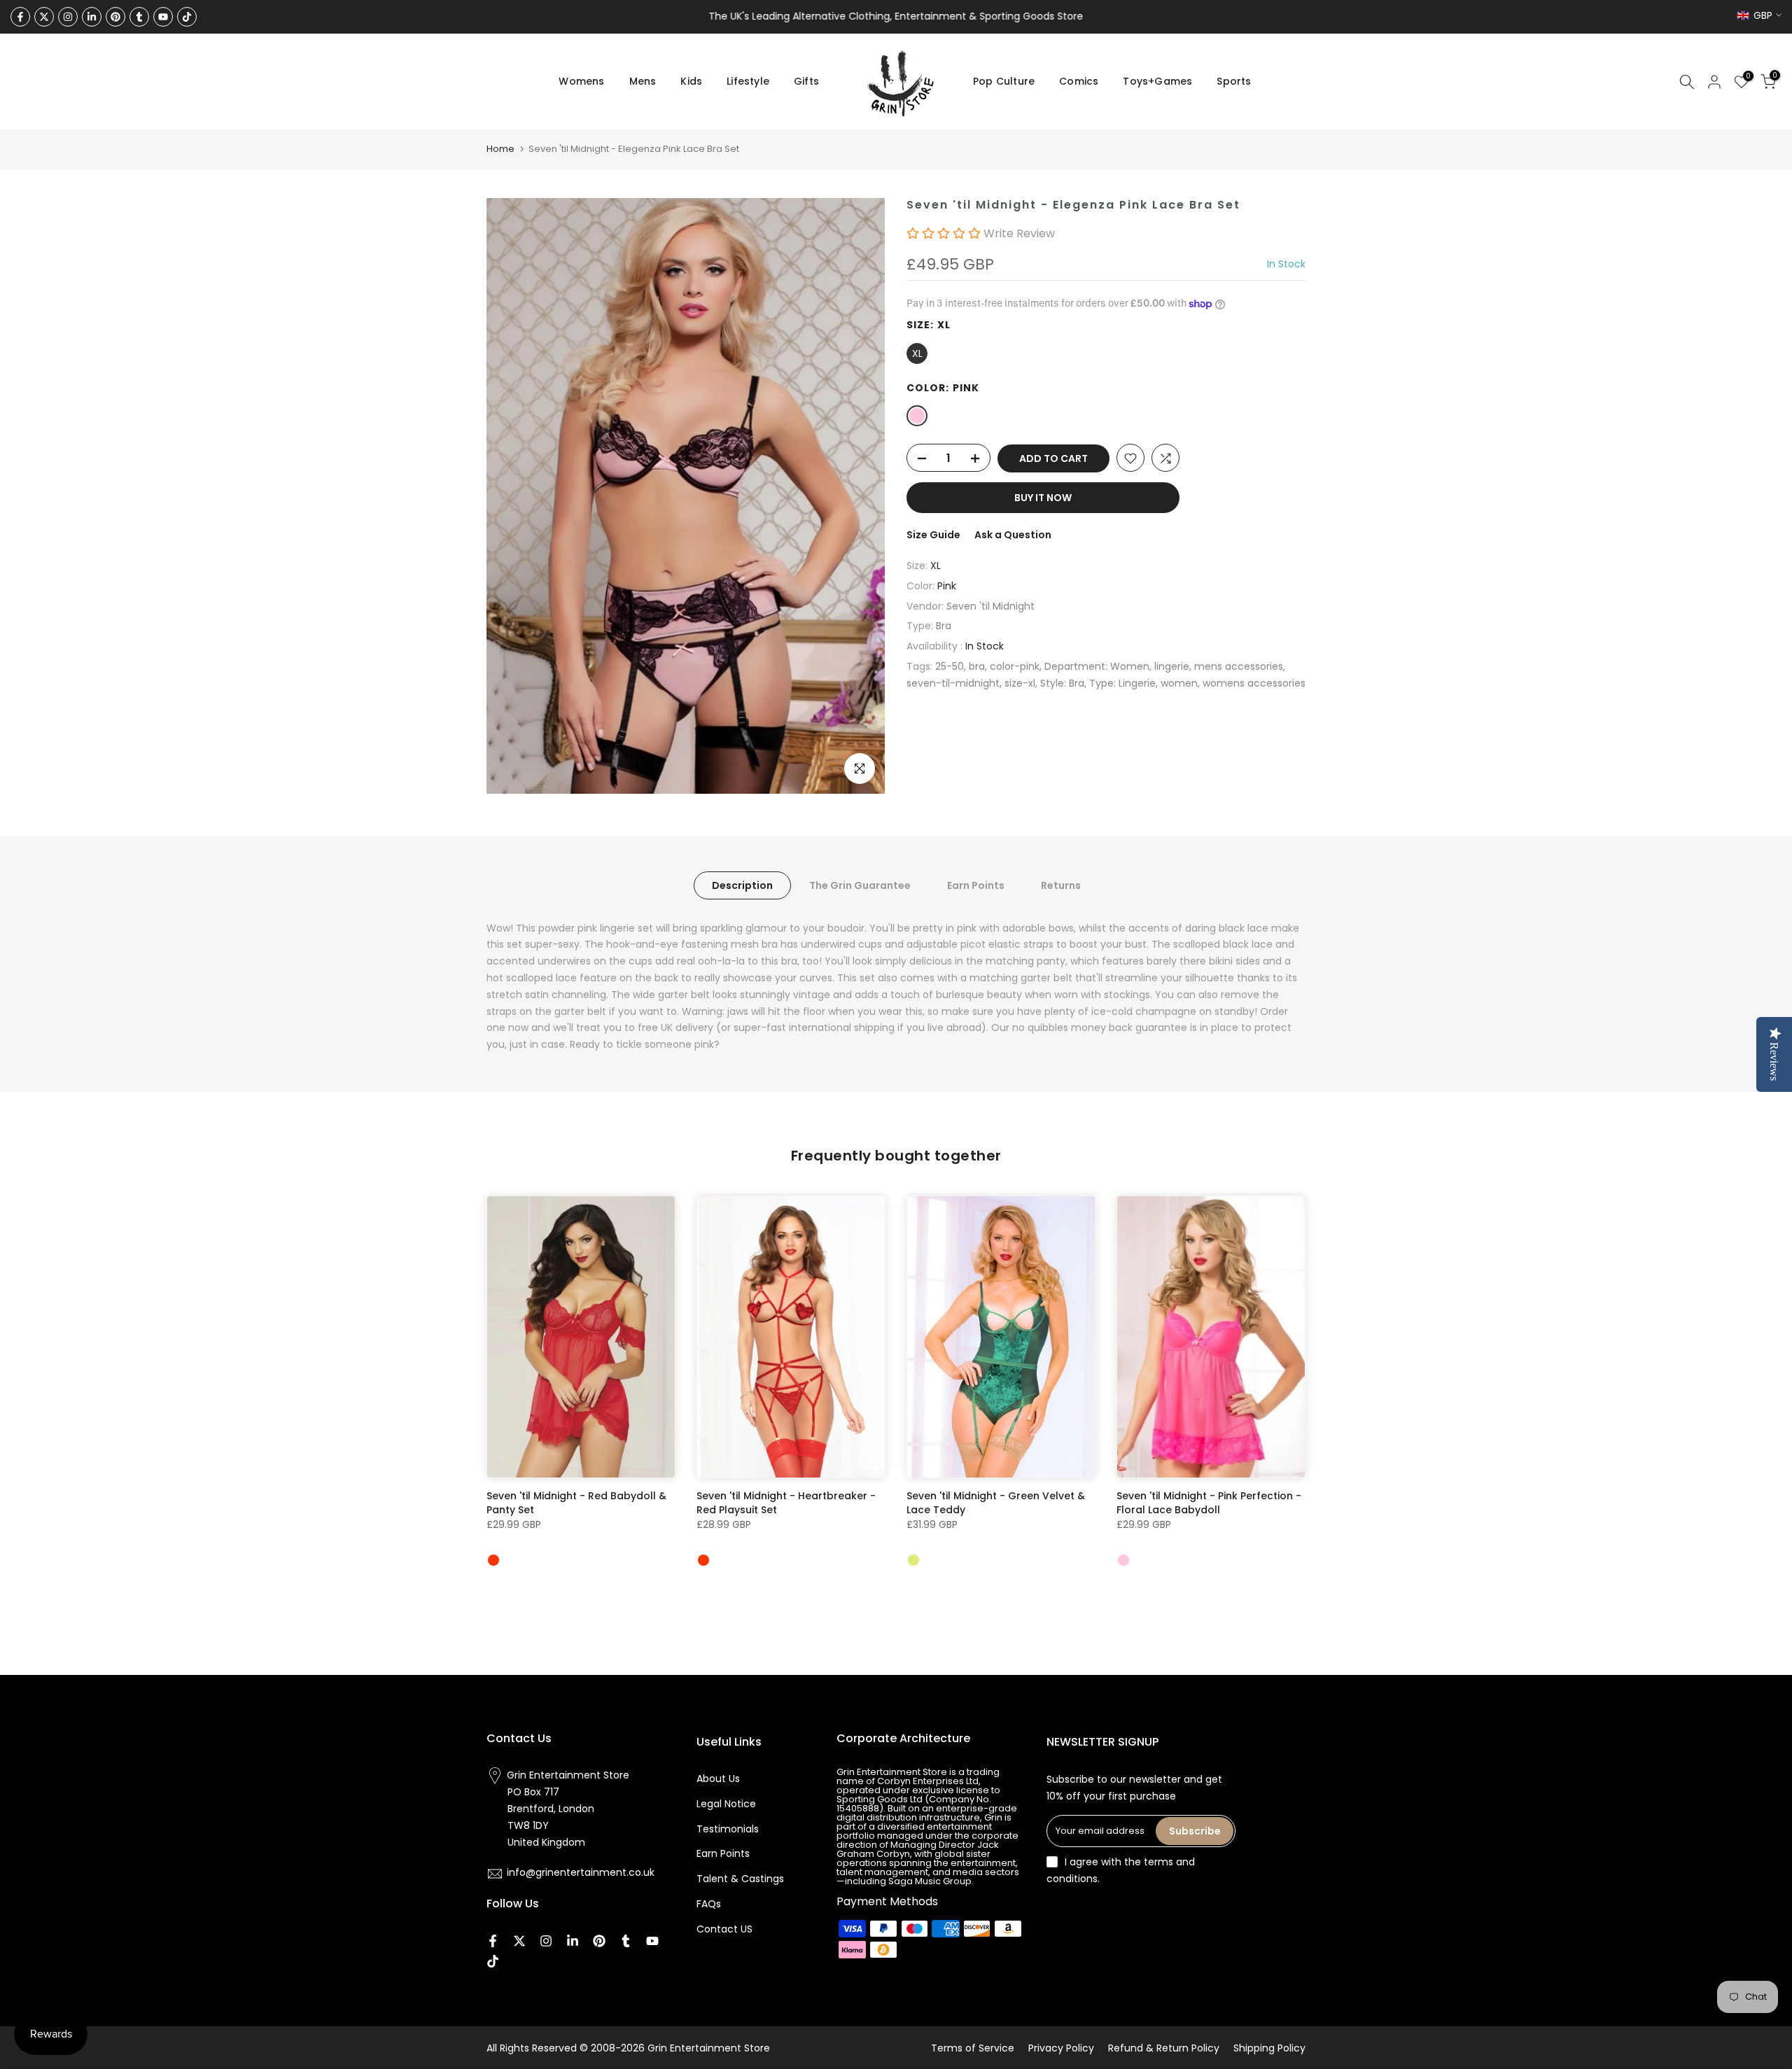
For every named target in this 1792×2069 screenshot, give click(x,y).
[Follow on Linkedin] (92, 17)
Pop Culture (1004, 81)
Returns (1061, 885)
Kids (691, 81)
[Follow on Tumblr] (139, 17)
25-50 (950, 667)
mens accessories (1239, 667)
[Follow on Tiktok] (187, 17)
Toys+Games (1157, 81)
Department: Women (1097, 667)
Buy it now (1043, 498)
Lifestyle (748, 81)
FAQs (709, 1904)
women (1179, 683)
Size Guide (933, 535)
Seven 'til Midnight (990, 606)
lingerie (1172, 667)
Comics (1079, 81)
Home (500, 149)
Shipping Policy (1269, 2048)
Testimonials (728, 1829)
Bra (944, 626)
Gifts (806, 81)
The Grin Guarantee (860, 885)
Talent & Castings (740, 1879)
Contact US (724, 1929)
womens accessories (1254, 683)
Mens (643, 81)
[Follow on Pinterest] (115, 17)
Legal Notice (726, 1804)
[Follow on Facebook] (20, 17)
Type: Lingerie (1122, 683)
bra (977, 667)
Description (742, 885)
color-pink (1015, 667)
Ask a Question (1013, 535)
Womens (581, 81)
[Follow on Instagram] (68, 17)
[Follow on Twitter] (44, 17)
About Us (718, 1779)
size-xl (1020, 683)
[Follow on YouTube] (163, 17)
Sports (1234, 81)
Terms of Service (973, 2048)
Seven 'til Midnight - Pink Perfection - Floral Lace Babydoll (1209, 1503)
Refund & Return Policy (1164, 2048)
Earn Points (976, 885)
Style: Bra (1062, 683)
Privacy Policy (1061, 2048)
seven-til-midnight (953, 683)
